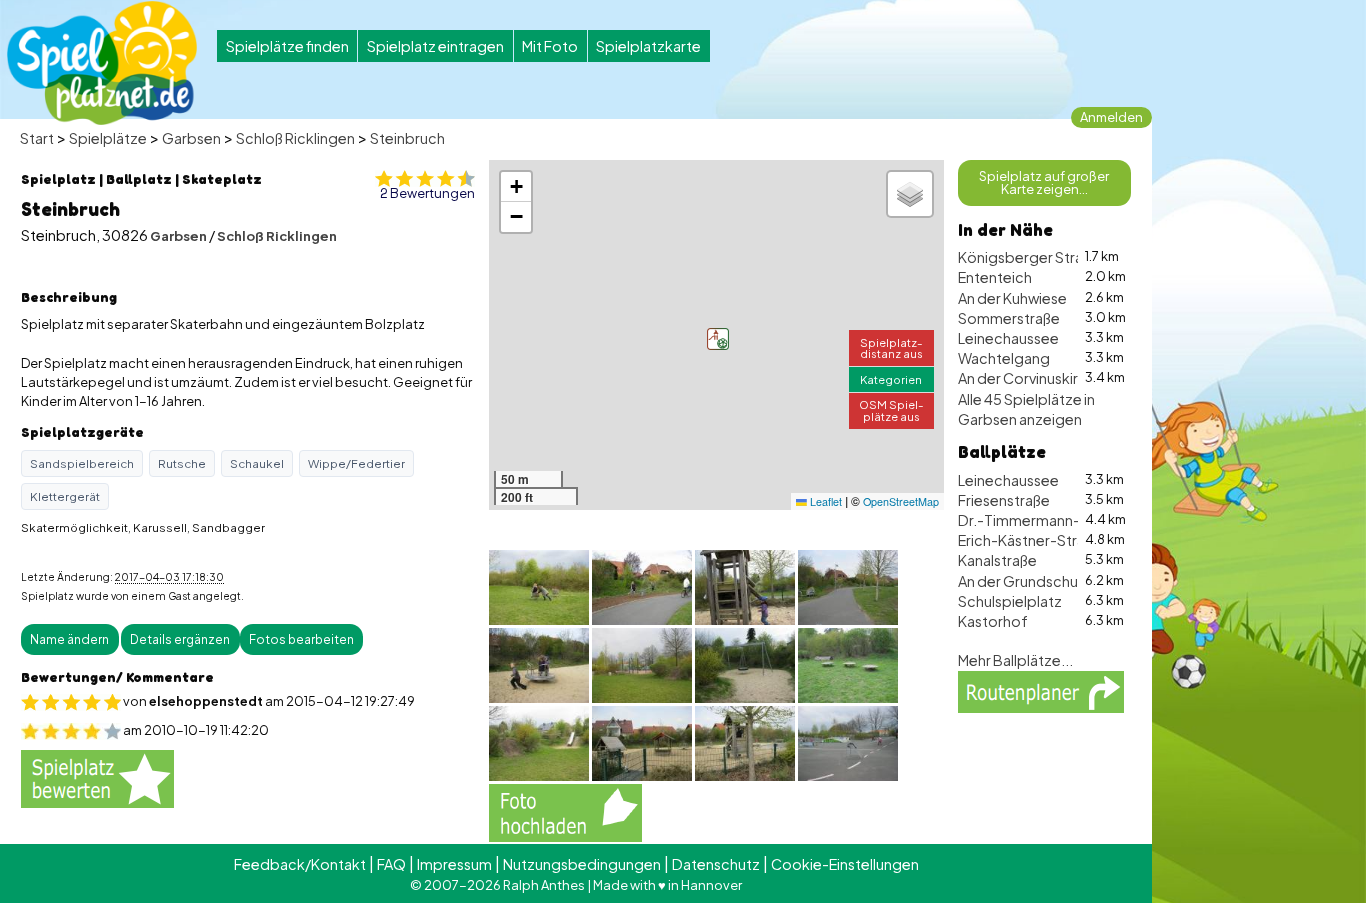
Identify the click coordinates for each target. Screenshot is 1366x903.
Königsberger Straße (1029, 257)
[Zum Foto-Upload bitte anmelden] (565, 811)
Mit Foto (550, 46)
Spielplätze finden (287, 46)
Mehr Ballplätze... (1015, 660)
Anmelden (1111, 117)
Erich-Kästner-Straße (1030, 540)
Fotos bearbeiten (301, 639)
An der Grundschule (1024, 581)
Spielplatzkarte (648, 46)
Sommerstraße (1009, 318)
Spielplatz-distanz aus (891, 347)
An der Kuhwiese (1012, 298)
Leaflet (824, 501)
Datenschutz (716, 864)
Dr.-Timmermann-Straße (1041, 520)
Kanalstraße (997, 560)
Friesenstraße (1004, 500)
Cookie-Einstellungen (845, 864)
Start (37, 138)
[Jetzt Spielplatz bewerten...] (97, 778)
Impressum (454, 864)
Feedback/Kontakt (300, 864)
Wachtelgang (1004, 358)
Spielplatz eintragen (435, 46)
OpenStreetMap (901, 501)
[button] (718, 339)
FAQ (391, 864)
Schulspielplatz (1010, 601)
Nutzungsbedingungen (582, 864)
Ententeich (995, 277)
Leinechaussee (1008, 338)
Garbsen (191, 138)
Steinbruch (407, 138)
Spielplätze (108, 138)
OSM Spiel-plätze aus (891, 409)
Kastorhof (993, 621)
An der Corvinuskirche (1031, 378)
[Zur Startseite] (102, 63)
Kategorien (891, 379)
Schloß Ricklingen (295, 138)
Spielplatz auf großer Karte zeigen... (1044, 182)
